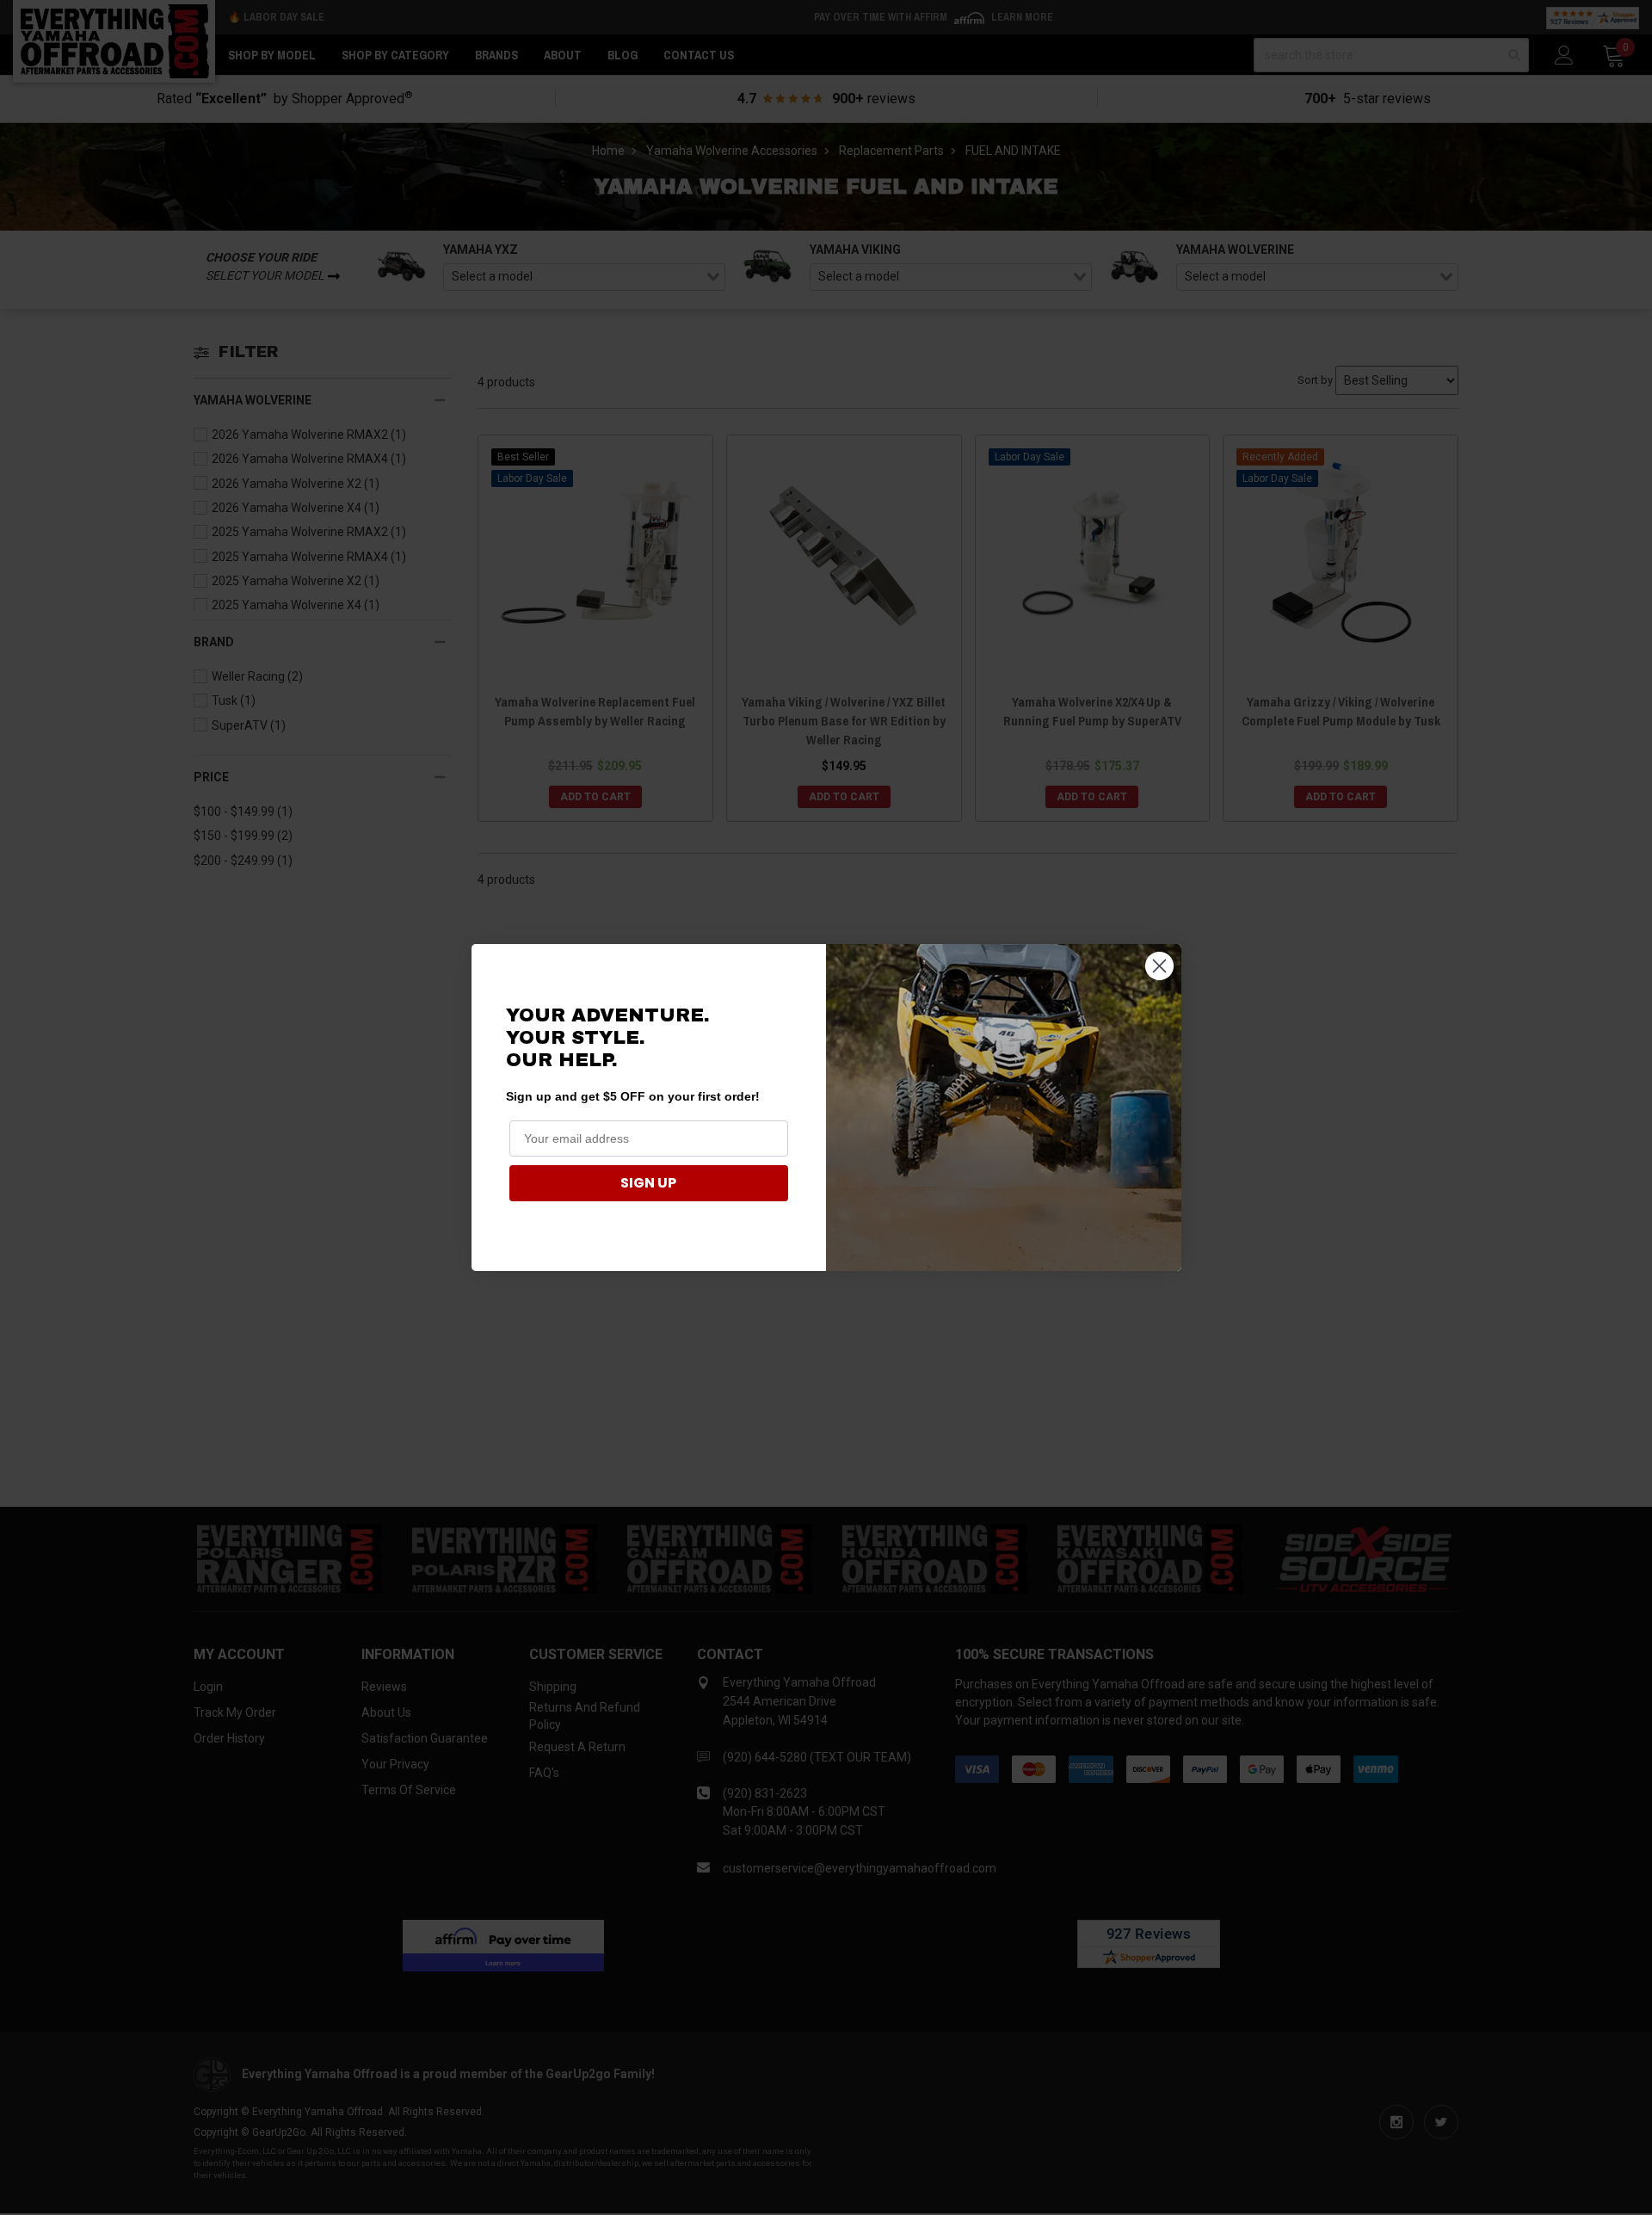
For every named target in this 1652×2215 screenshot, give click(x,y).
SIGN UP (648, 1183)
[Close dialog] (1159, 966)
